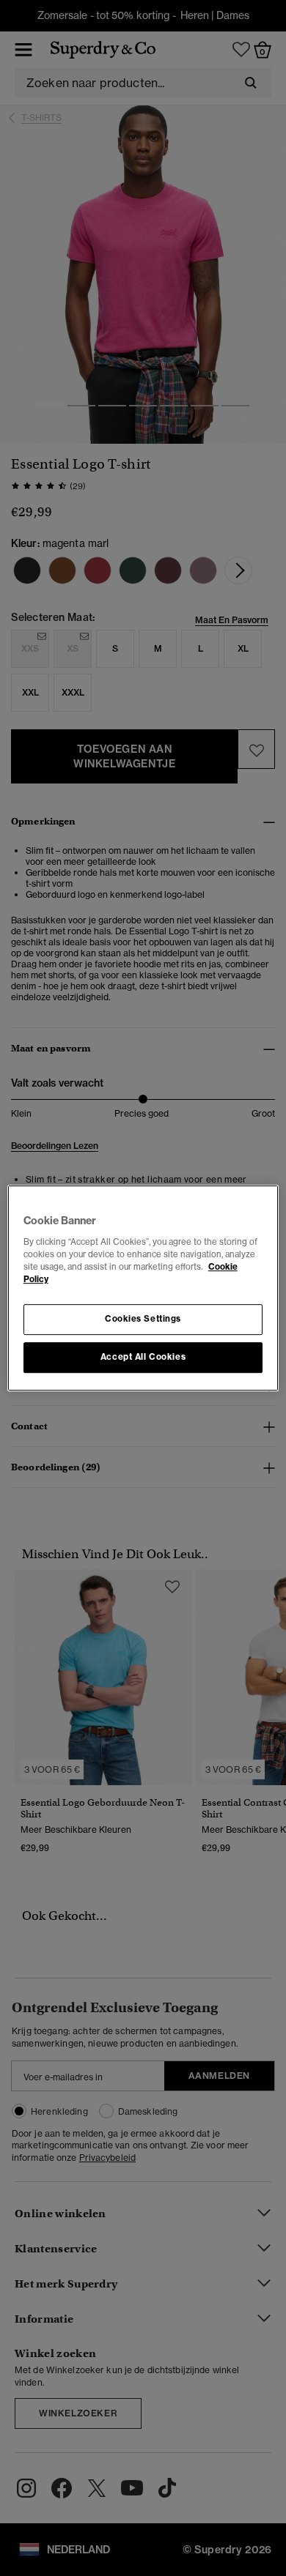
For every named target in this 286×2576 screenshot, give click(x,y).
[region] (143, 1288)
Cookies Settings (143, 1319)
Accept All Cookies (143, 1357)
